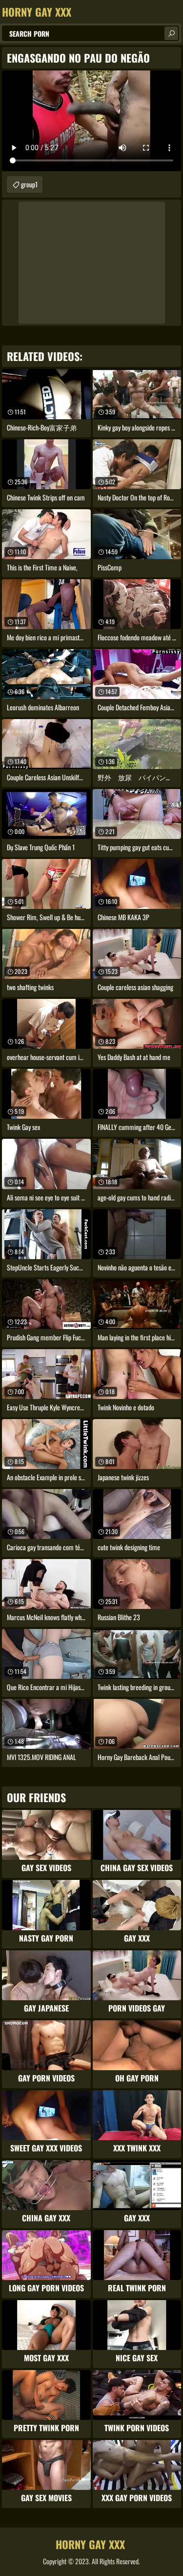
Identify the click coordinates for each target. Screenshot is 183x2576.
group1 (29, 184)
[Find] (171, 33)
